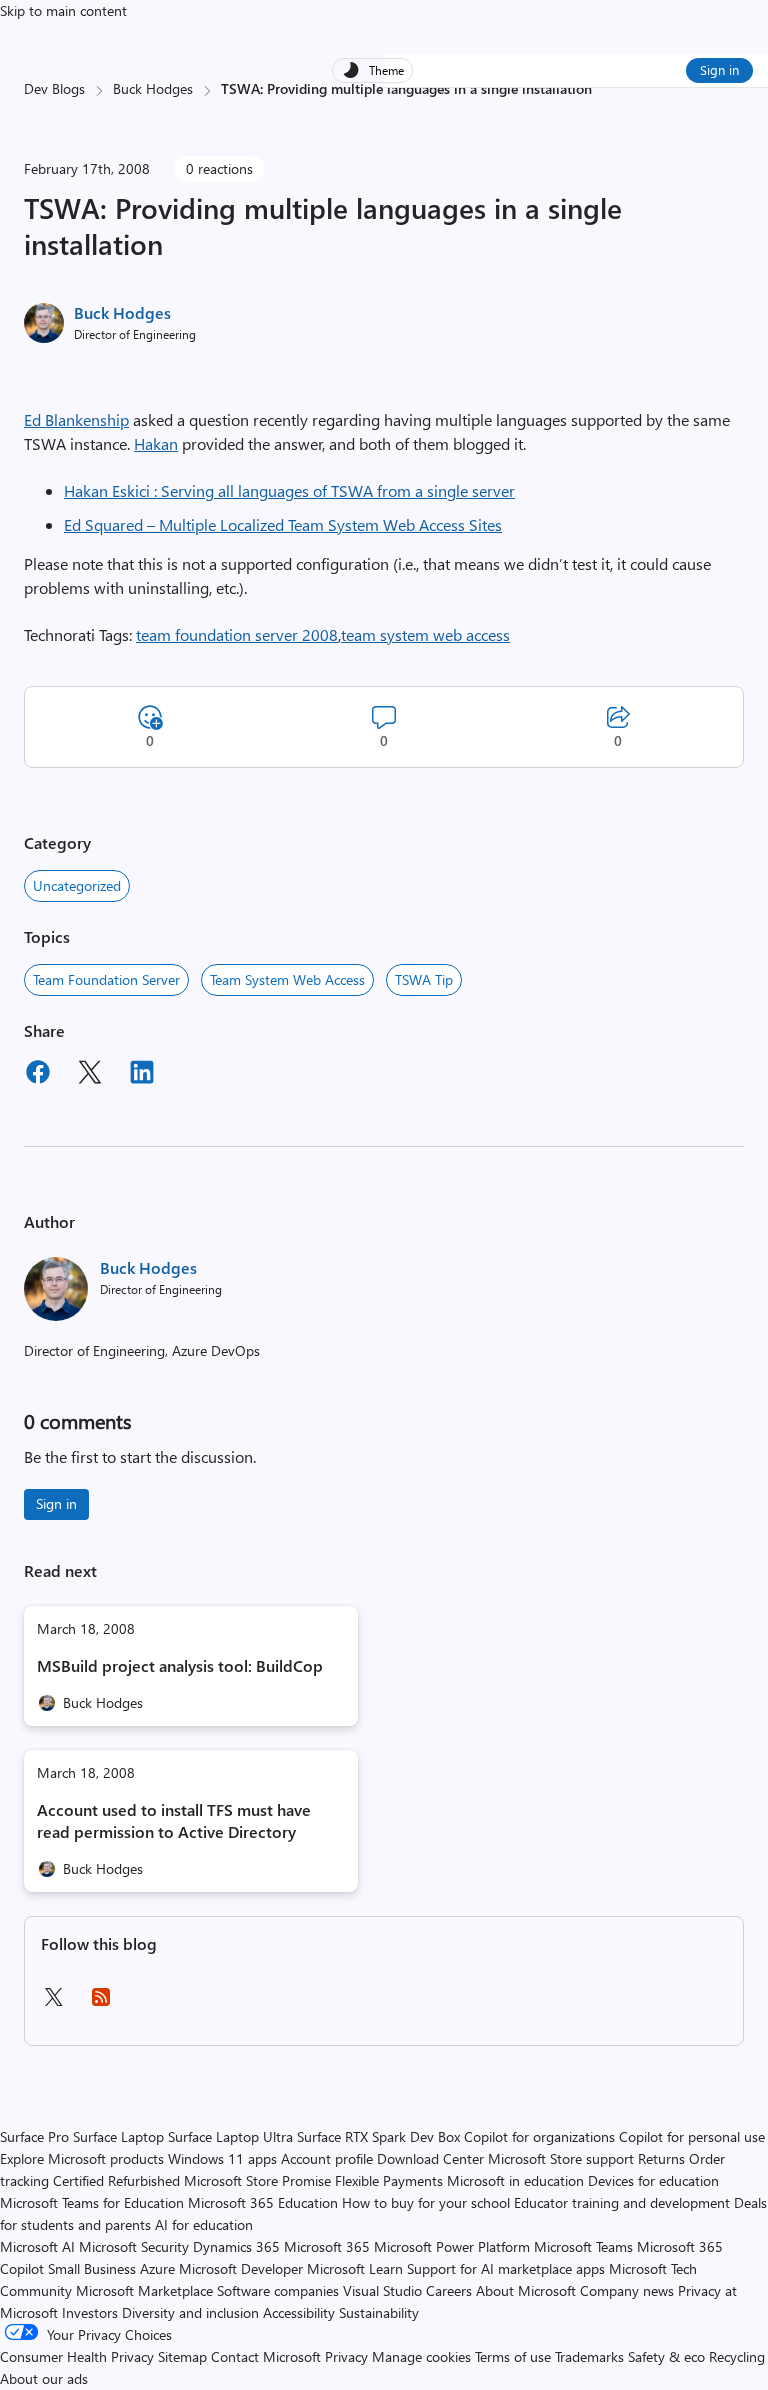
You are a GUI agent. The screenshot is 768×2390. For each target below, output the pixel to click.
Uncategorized (77, 885)
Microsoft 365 (327, 2246)
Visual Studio (382, 2290)
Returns (661, 2158)
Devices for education (653, 2180)
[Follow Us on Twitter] (53, 2003)
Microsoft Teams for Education (92, 2202)
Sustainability (379, 2312)
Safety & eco (666, 2356)
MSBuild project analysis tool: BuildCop (180, 1665)
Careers (449, 2290)
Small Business (92, 2268)
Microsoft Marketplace (144, 2290)
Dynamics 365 (236, 2246)
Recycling (737, 2356)
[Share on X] (90, 1075)
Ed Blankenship (76, 419)
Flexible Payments (389, 2180)
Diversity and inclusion (190, 2312)
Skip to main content (63, 10)
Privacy (348, 2356)
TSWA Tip (424, 979)
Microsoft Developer (241, 2268)
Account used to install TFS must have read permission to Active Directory (174, 1820)
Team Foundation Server (106, 979)
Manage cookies (421, 2356)
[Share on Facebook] (38, 1075)
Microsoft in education (515, 2180)
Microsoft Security (134, 2246)
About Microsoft (526, 2290)
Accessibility (299, 2312)
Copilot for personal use (692, 2136)
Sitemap (182, 2356)
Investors (90, 2312)
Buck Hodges (153, 88)
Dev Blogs (54, 88)
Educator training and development (622, 2202)
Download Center (430, 2158)
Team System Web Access (287, 979)
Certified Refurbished (116, 2180)
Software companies (278, 2290)
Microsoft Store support (561, 2158)
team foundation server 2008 (237, 634)
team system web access (425, 634)
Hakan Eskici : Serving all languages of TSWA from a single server (289, 490)
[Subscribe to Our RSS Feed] (101, 2003)
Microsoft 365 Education (263, 2202)
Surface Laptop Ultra (230, 2136)
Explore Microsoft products (82, 2158)
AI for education (204, 2224)
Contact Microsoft (266, 2356)
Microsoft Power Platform (452, 2246)
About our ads (44, 2378)
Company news (627, 2290)
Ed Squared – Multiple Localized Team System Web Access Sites (283, 524)
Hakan (156, 443)
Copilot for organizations (539, 2136)
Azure (157, 2268)
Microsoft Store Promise (257, 2180)
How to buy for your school (426, 2202)
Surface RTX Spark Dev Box (378, 2136)
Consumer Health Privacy (77, 2356)
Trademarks (589, 2356)
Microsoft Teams (583, 2246)
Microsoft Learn (355, 2268)
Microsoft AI (37, 2246)
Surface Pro (34, 2136)
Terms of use (513, 2356)
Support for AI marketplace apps (506, 2268)
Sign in (719, 69)
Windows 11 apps (222, 2158)
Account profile (327, 2158)
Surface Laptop (118, 2136)
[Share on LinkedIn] (142, 1075)
